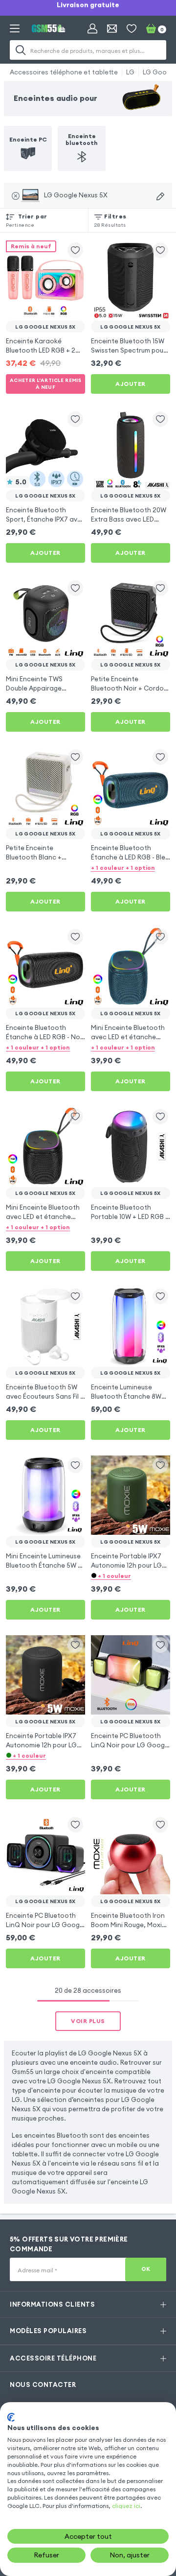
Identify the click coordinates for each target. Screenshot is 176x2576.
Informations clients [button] (52, 2304)
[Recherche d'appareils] (160, 196)
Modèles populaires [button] (48, 2331)
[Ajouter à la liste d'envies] (75, 250)
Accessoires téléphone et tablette (64, 72)
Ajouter (131, 384)
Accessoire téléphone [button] (53, 2358)
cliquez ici (126, 2506)
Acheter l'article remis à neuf (46, 384)
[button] (131, 867)
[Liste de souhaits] (132, 28)
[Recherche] (21, 50)
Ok (146, 2269)
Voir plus (88, 2021)
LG (130, 72)
